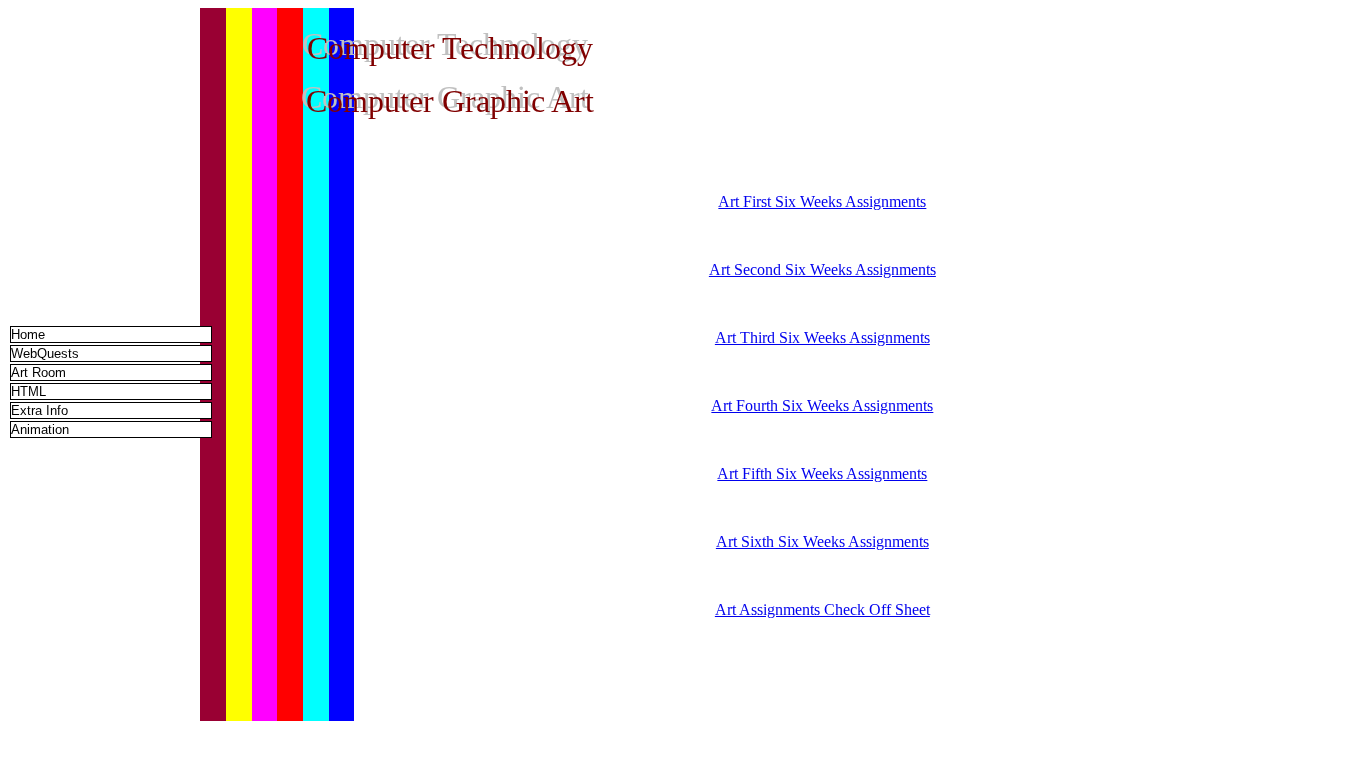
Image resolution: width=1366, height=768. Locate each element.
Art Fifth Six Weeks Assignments (822, 473)
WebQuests (45, 353)
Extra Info (39, 410)
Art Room (38, 372)
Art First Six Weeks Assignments (822, 201)
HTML (28, 391)
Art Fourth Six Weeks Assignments (822, 405)
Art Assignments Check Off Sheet (822, 609)
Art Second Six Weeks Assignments (822, 269)
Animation (40, 429)
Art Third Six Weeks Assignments (822, 337)
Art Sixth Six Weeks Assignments (822, 541)
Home (28, 334)
